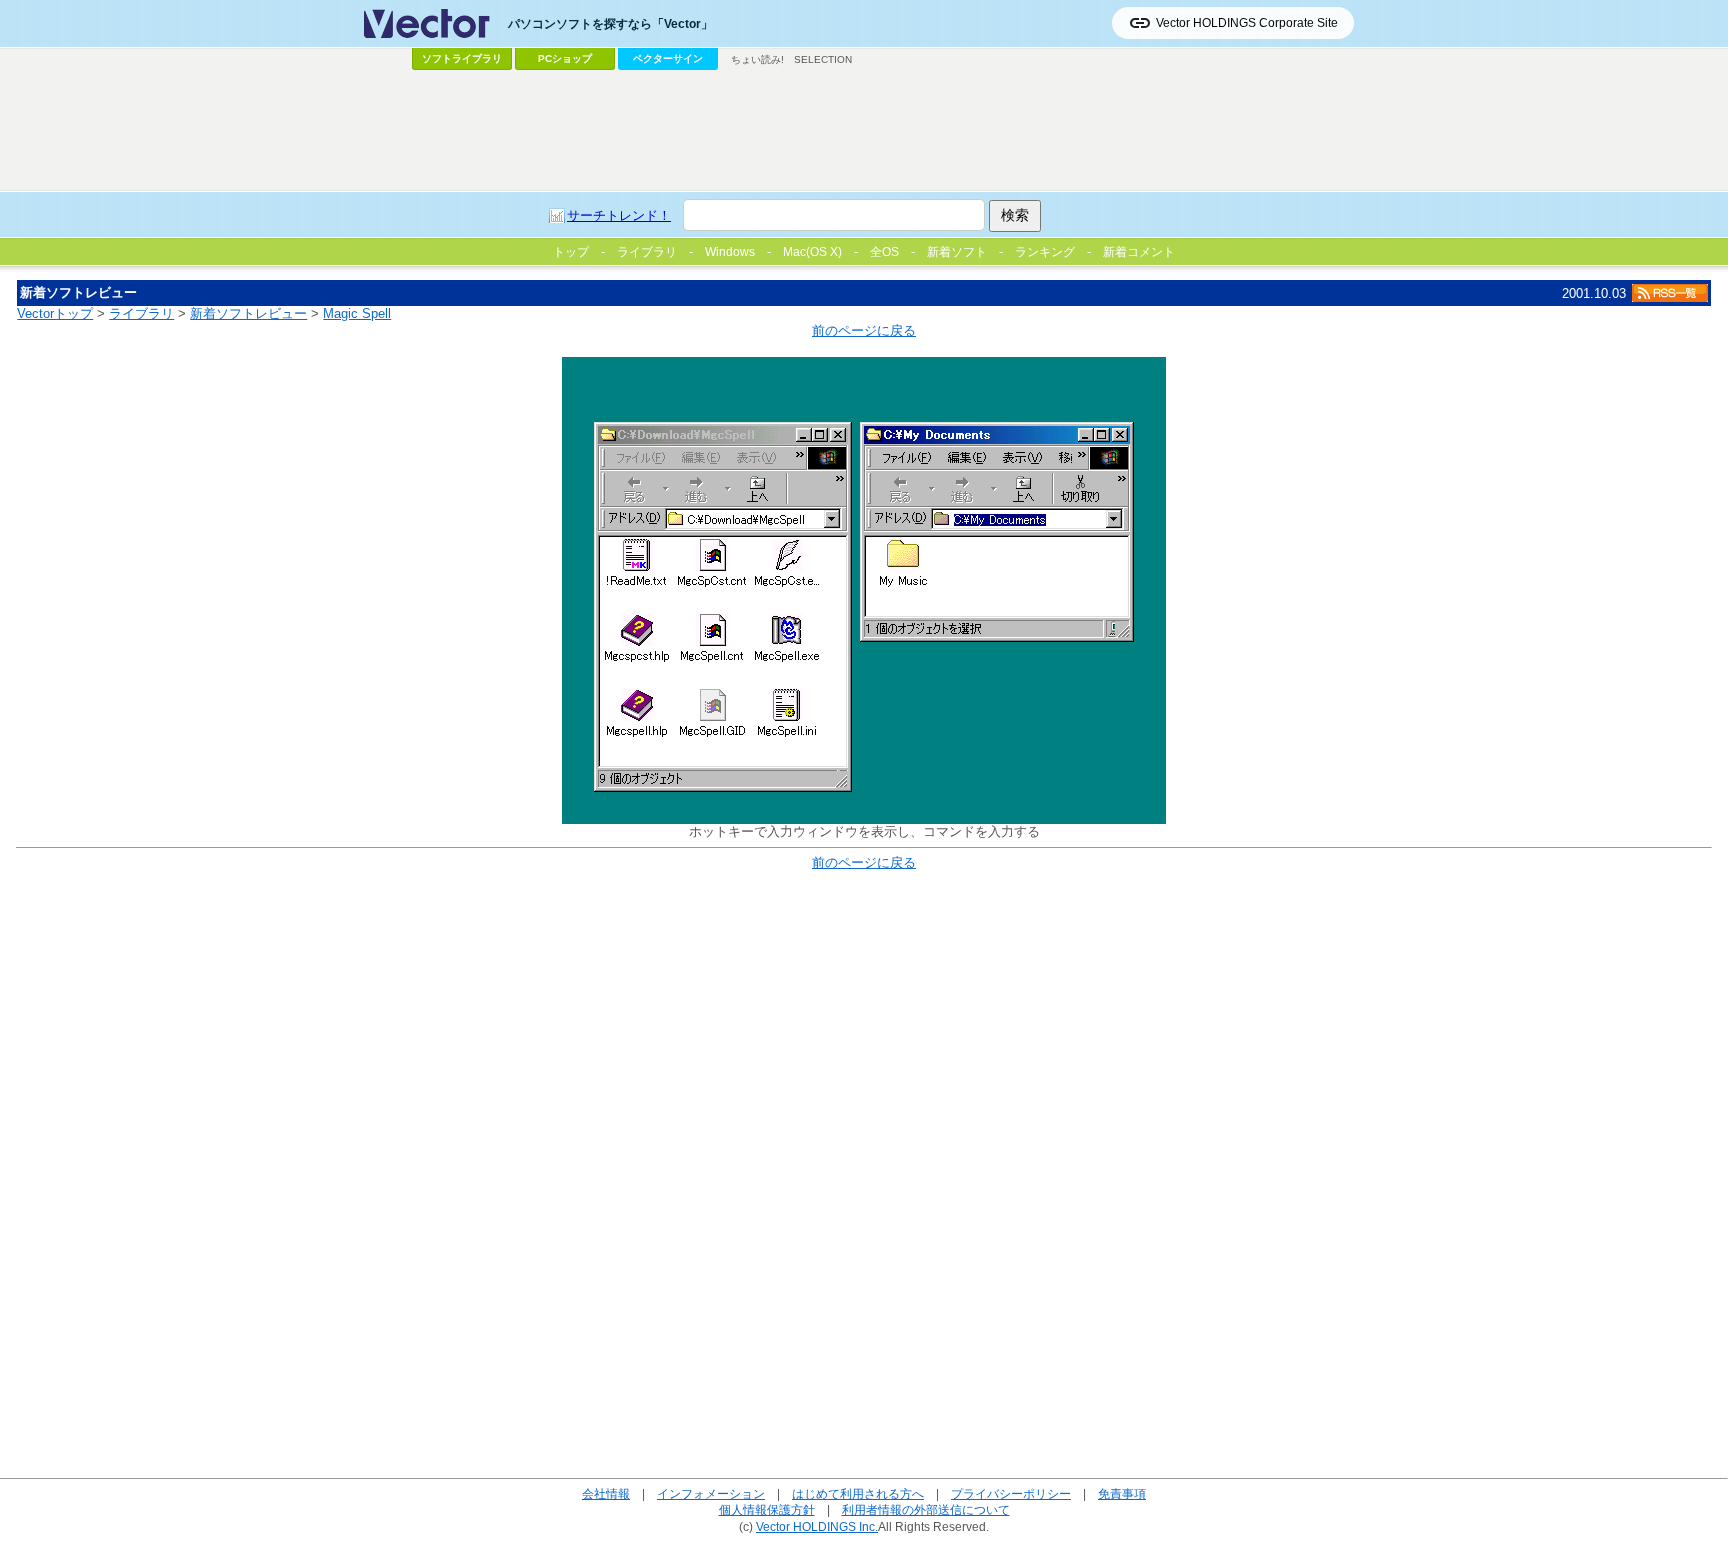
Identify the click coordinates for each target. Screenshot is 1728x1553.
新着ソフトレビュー (248, 313)
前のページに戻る (864, 330)
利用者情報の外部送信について (926, 1509)
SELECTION (823, 59)
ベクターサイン (668, 58)
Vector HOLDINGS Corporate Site (1247, 23)
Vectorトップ (55, 313)
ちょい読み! (757, 59)
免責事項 (1122, 1493)
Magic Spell (357, 313)
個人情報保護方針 (767, 1509)
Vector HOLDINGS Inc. (817, 1526)
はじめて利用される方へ (858, 1493)
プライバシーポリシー (1011, 1493)
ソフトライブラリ (462, 58)
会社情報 (606, 1493)
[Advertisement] (864, 131)
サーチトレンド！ (619, 215)
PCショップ (565, 58)
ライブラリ (141, 313)
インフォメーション (711, 1493)
